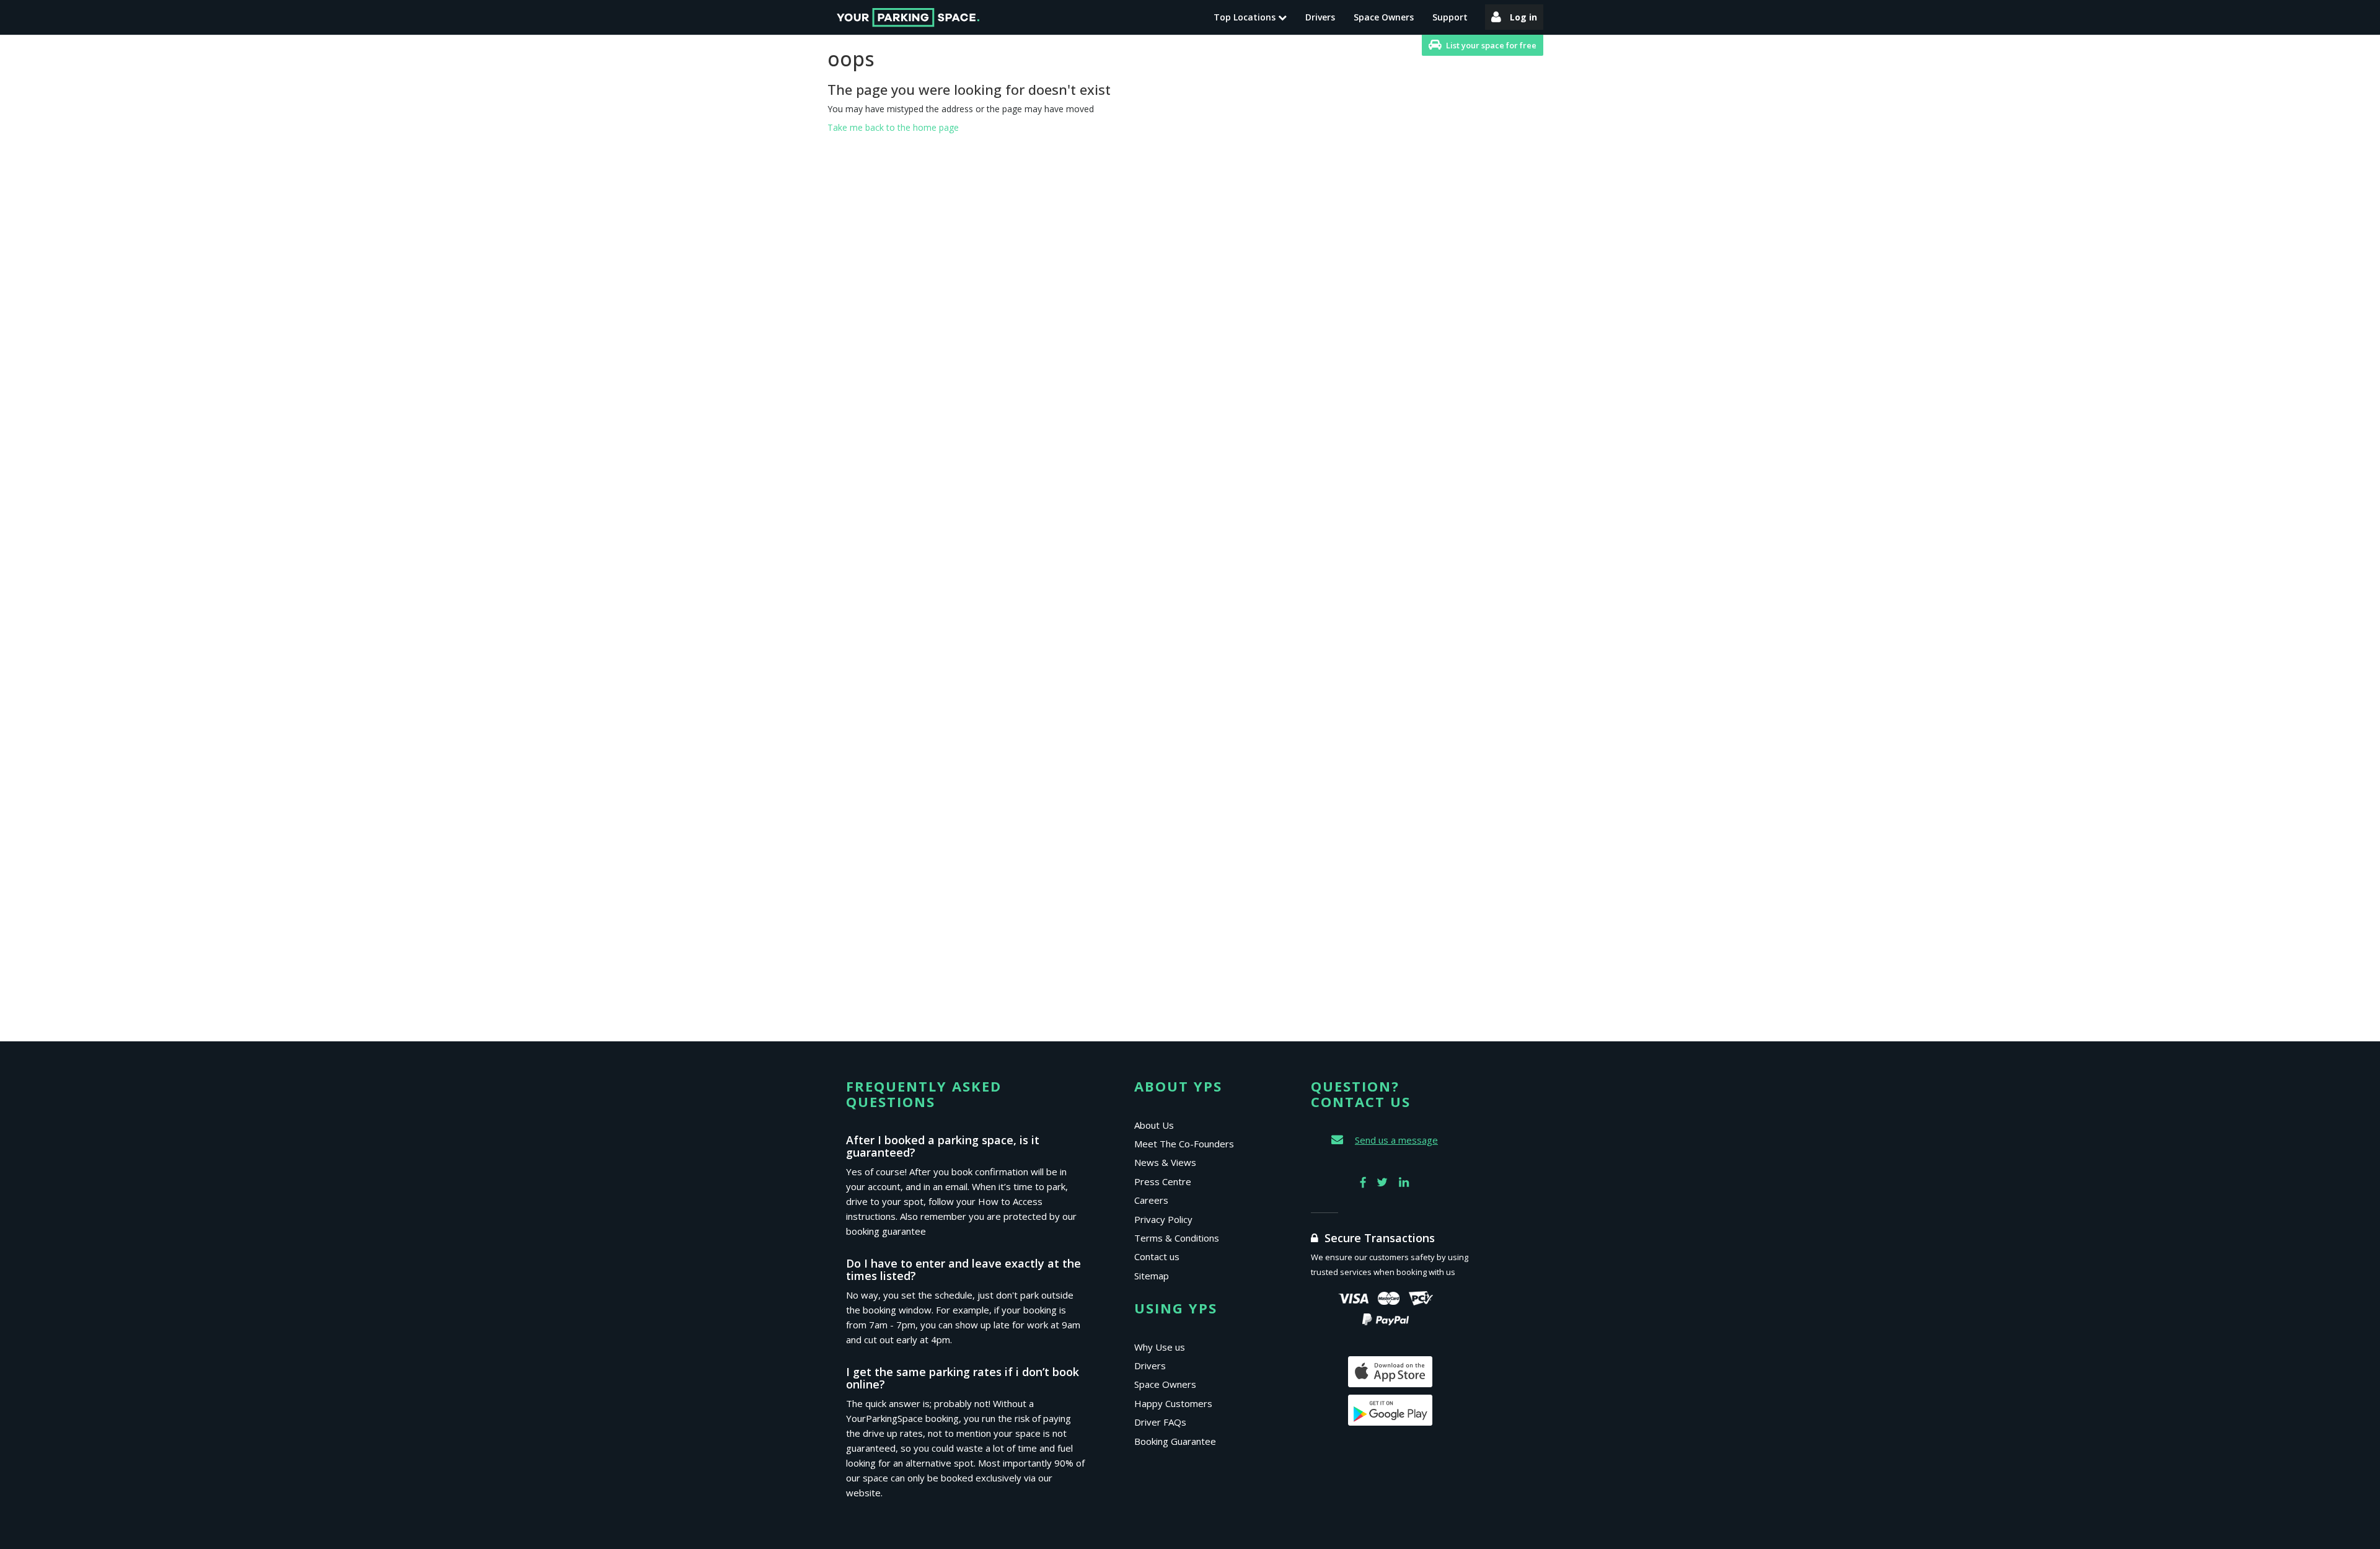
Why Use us (1160, 1347)
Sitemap (1152, 1276)
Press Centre (1163, 1181)
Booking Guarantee (1175, 1441)
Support (1450, 17)
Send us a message (1396, 1140)
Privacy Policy (1163, 1219)
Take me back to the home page (893, 127)
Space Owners (1384, 17)
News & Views (1165, 1162)
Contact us (1157, 1256)
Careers (1151, 1200)
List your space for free (1491, 45)
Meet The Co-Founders (1184, 1144)
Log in (1523, 17)
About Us (1154, 1125)
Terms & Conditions (1177, 1238)
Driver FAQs (1160, 1422)
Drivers (1320, 17)
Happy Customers (1173, 1403)
